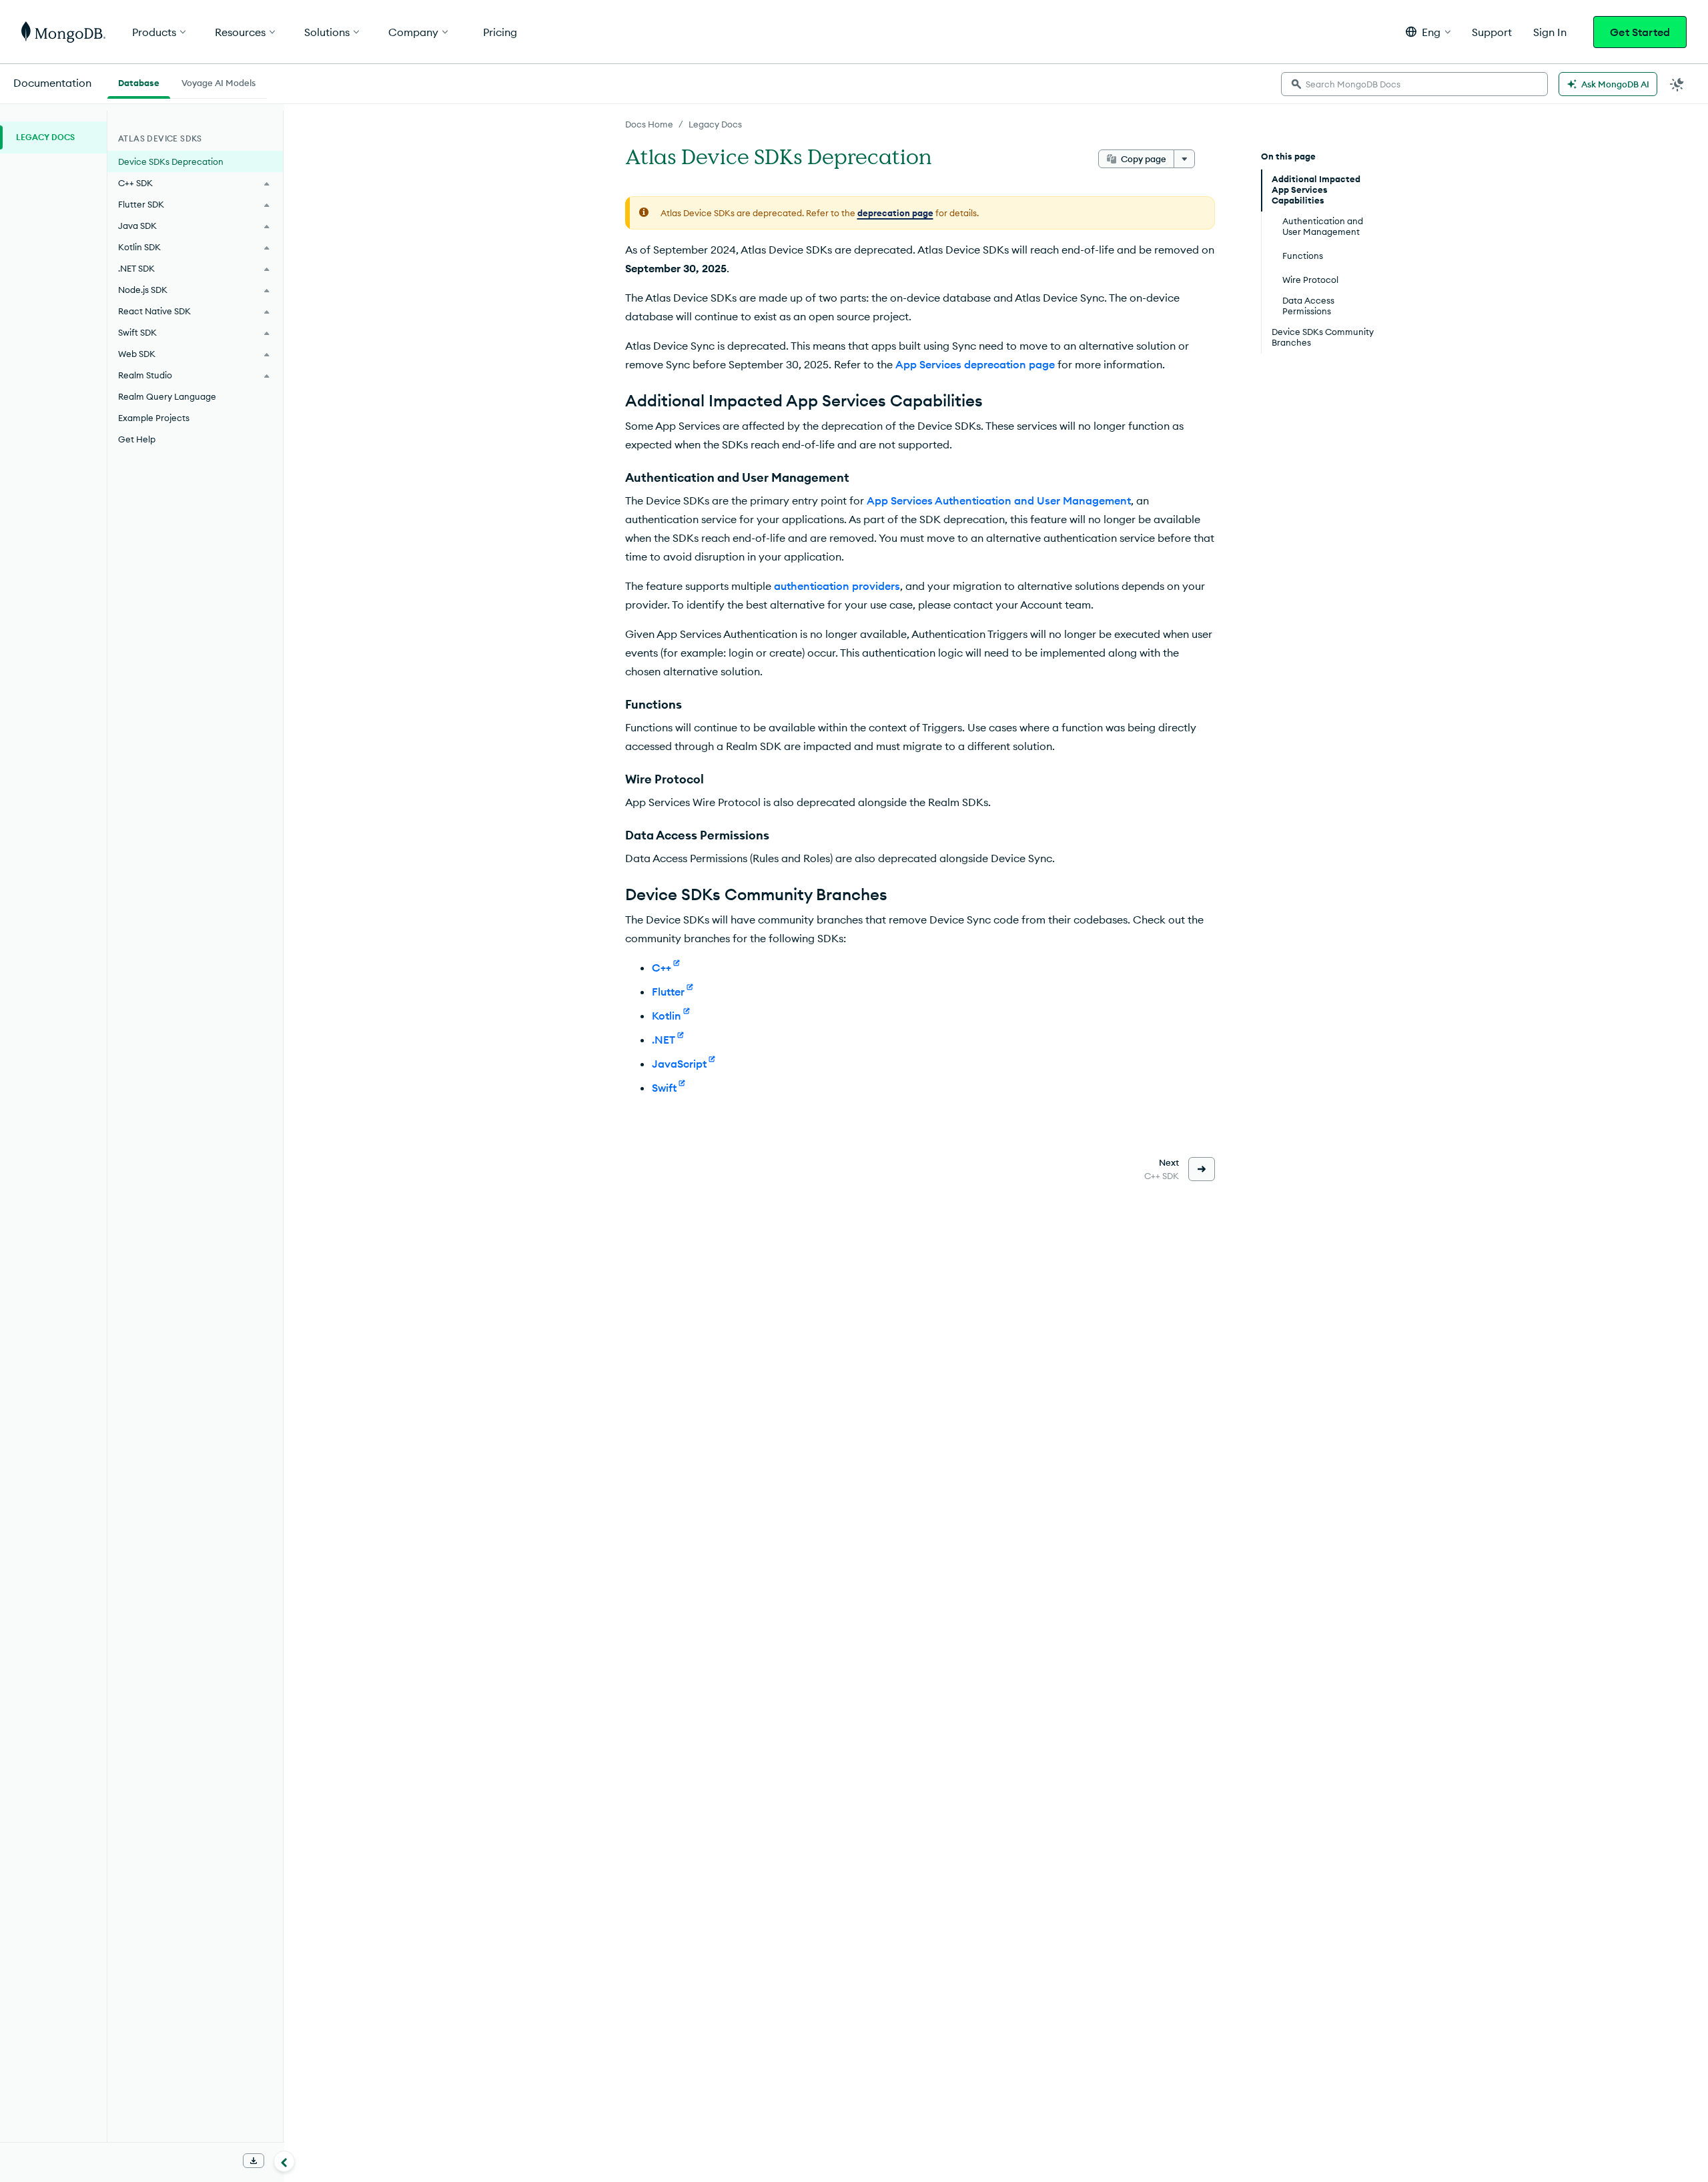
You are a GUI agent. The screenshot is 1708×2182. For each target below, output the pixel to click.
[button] (1428, 32)
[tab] (139, 81)
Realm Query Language (167, 396)
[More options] (1184, 159)
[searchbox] (1414, 84)
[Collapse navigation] (284, 2161)
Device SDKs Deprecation (171, 161)
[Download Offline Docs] (254, 2161)
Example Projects (154, 418)
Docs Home (649, 124)
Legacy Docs (715, 124)
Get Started (1640, 32)
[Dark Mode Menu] (1677, 84)
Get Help (137, 439)
